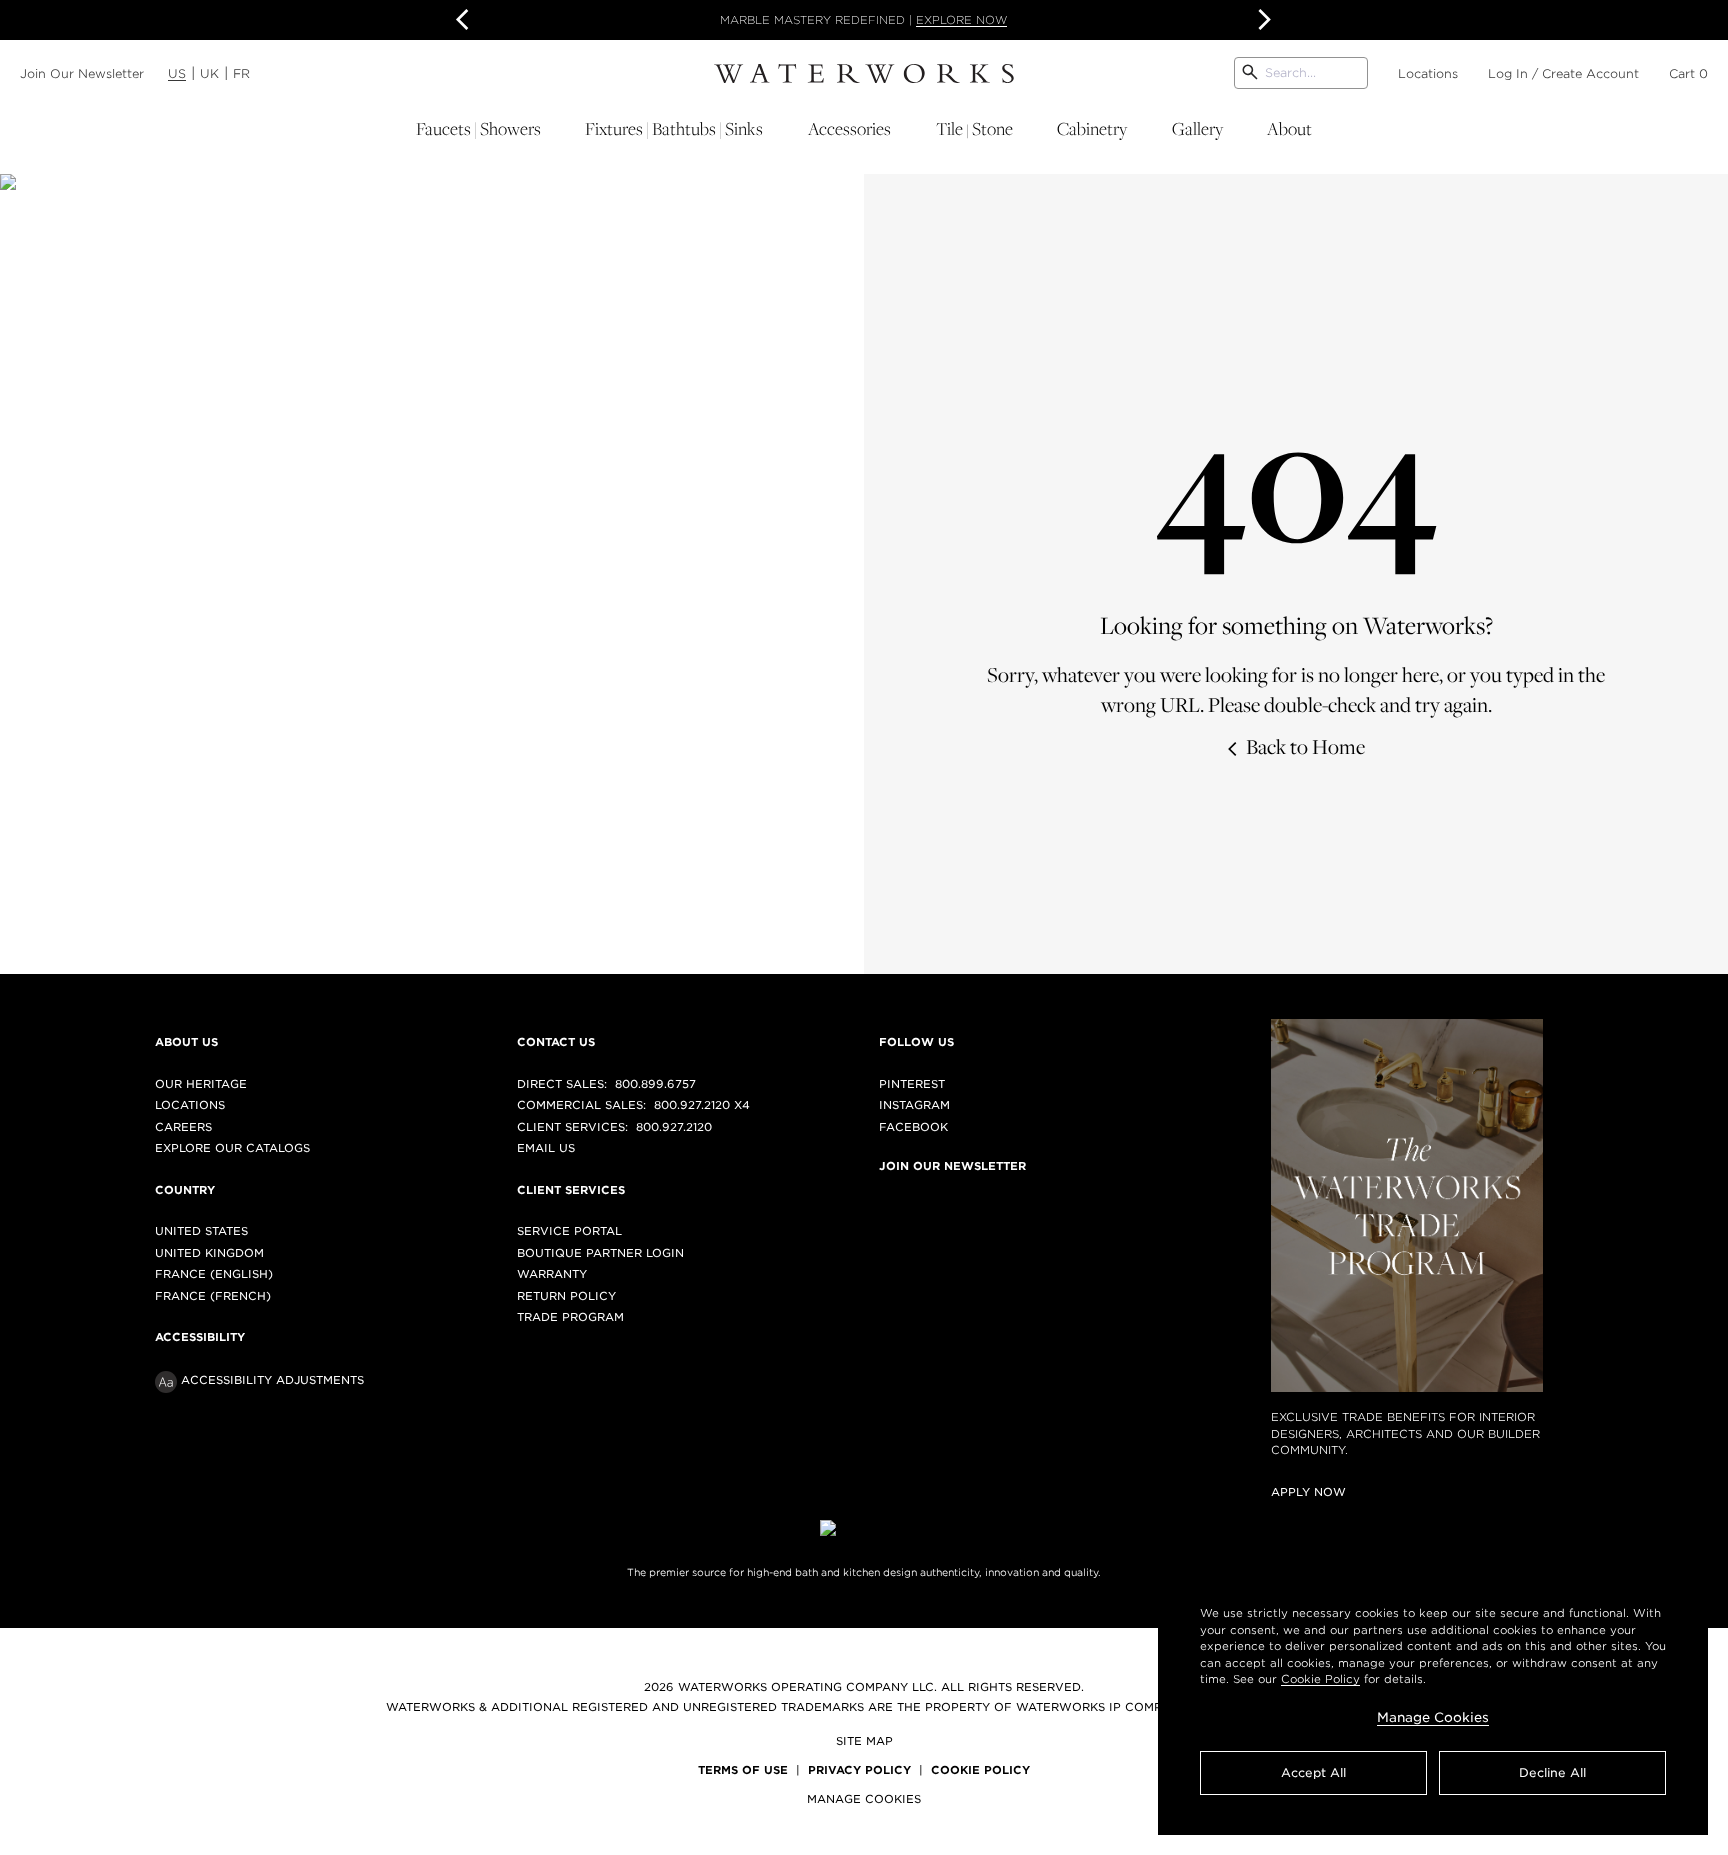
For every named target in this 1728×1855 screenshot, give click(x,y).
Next (1262, 20)
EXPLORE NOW (961, 20)
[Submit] (1250, 73)
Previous (466, 20)
